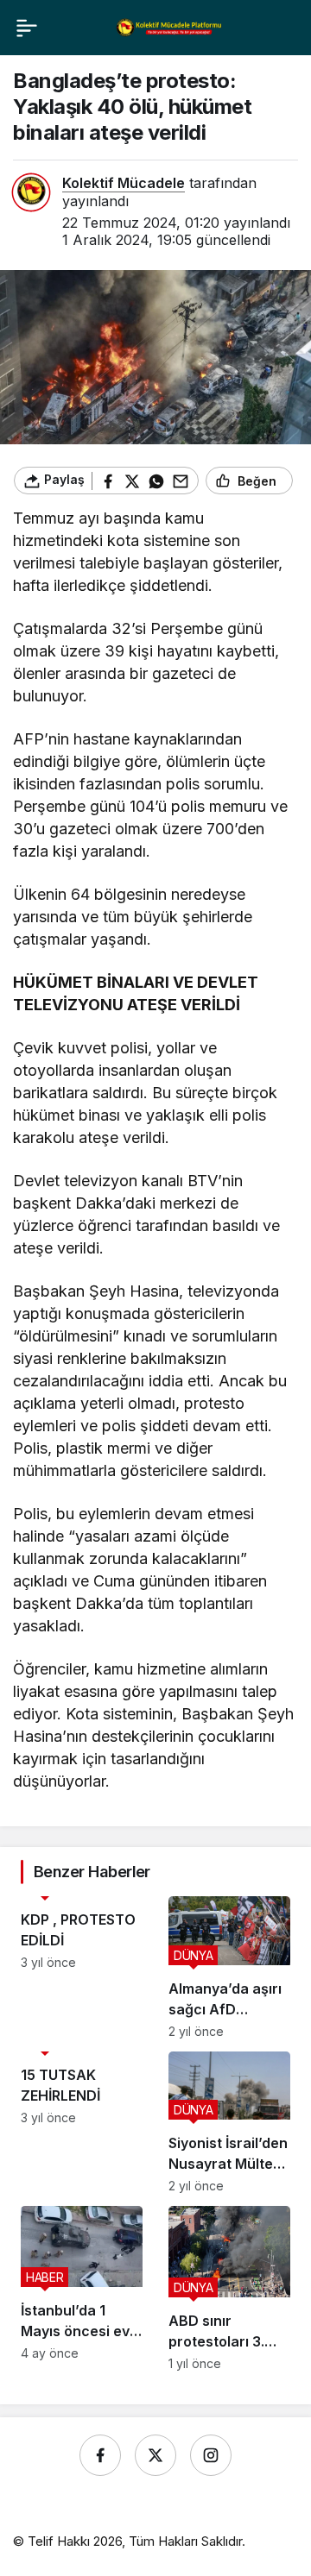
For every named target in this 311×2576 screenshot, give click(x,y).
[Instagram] (211, 2455)
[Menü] (27, 28)
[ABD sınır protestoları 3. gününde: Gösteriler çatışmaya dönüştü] (229, 2288)
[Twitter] (155, 2455)
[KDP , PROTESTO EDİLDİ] (82, 1967)
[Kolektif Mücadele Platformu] (170, 27)
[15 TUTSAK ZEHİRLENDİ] (82, 2123)
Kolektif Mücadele (124, 183)
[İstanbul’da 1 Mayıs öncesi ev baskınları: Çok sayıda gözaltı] (82, 2288)
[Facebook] (100, 2455)
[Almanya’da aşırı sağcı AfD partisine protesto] (229, 1967)
